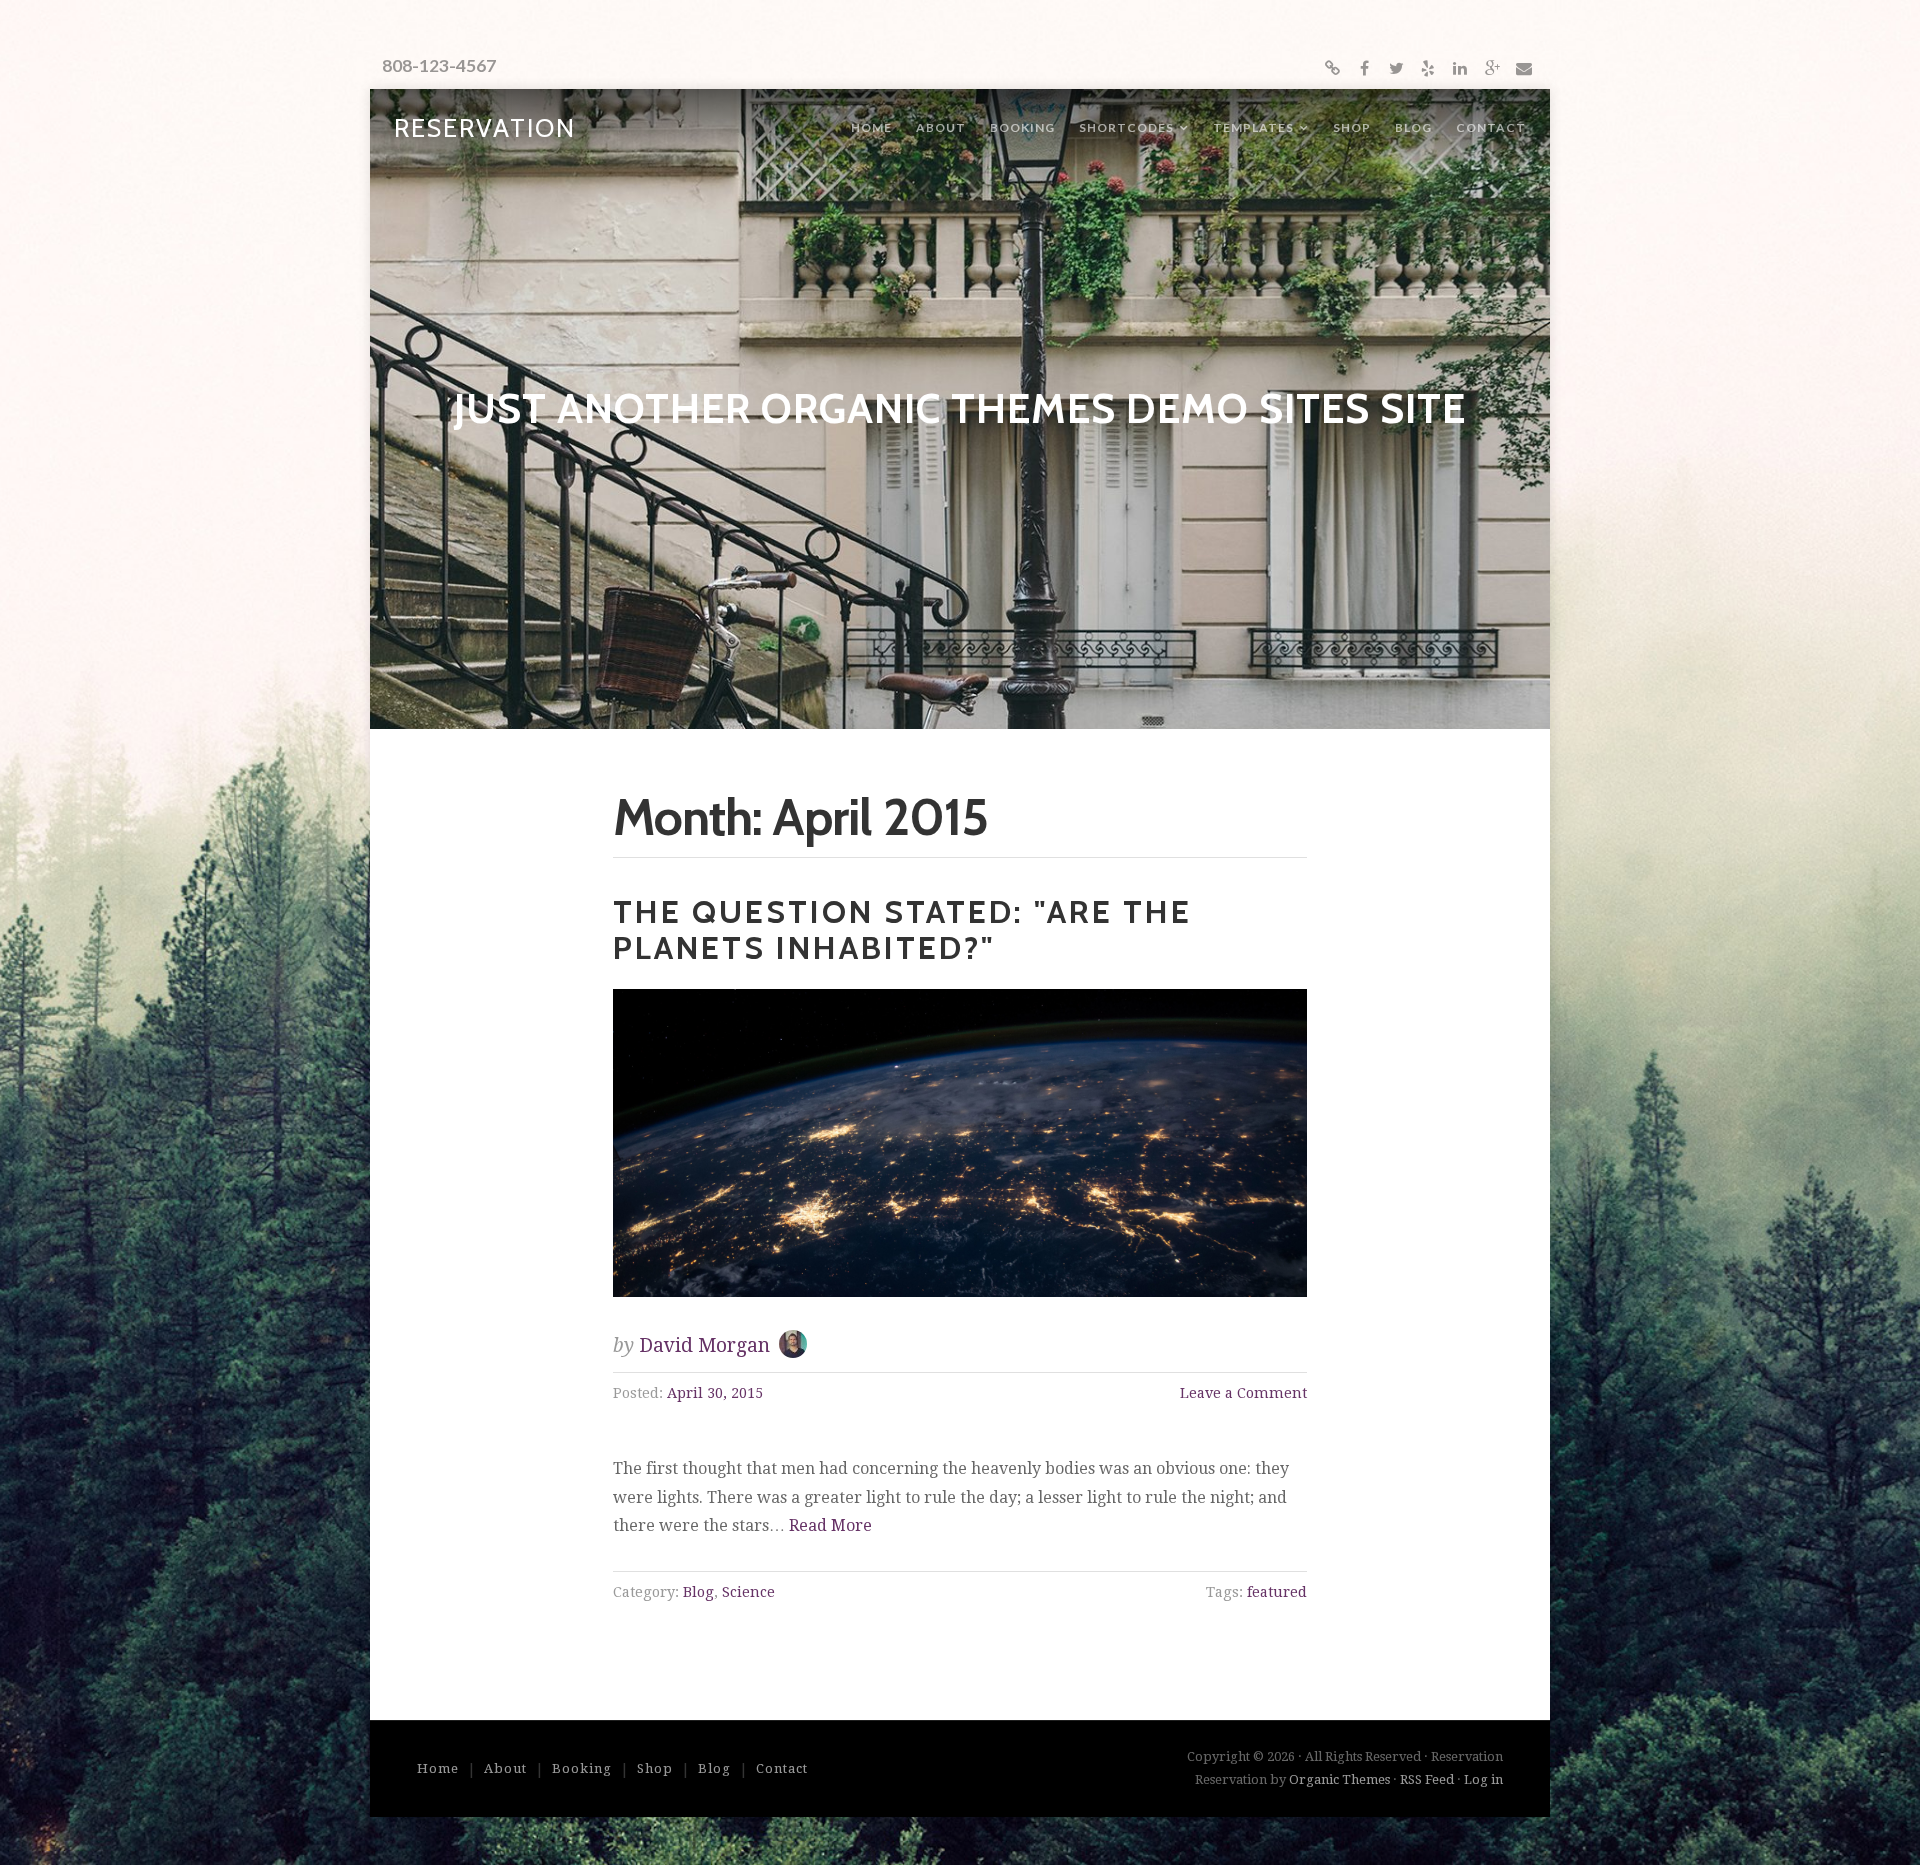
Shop (1352, 127)
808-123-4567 (439, 65)
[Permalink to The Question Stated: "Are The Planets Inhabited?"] (960, 1143)
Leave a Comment (1243, 1393)
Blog (1413, 127)
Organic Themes (1339, 1779)
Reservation (485, 128)
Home (871, 127)
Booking (1022, 127)
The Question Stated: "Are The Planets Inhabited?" (902, 929)
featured (1277, 1592)
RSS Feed (1427, 1779)
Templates (1253, 127)
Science (748, 1592)
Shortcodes (1126, 127)
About (941, 127)
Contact (1491, 127)
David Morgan (704, 1345)
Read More (830, 1525)
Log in (1483, 1779)
